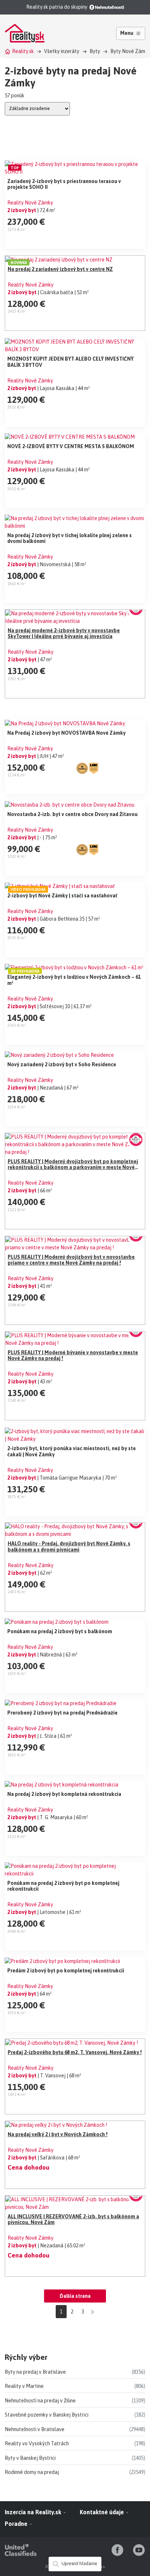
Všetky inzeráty (62, 51)
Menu (127, 33)
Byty (95, 51)
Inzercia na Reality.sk (34, 2512)
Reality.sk (23, 51)
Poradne (17, 2524)
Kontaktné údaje (102, 2512)
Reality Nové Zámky (30, 203)
